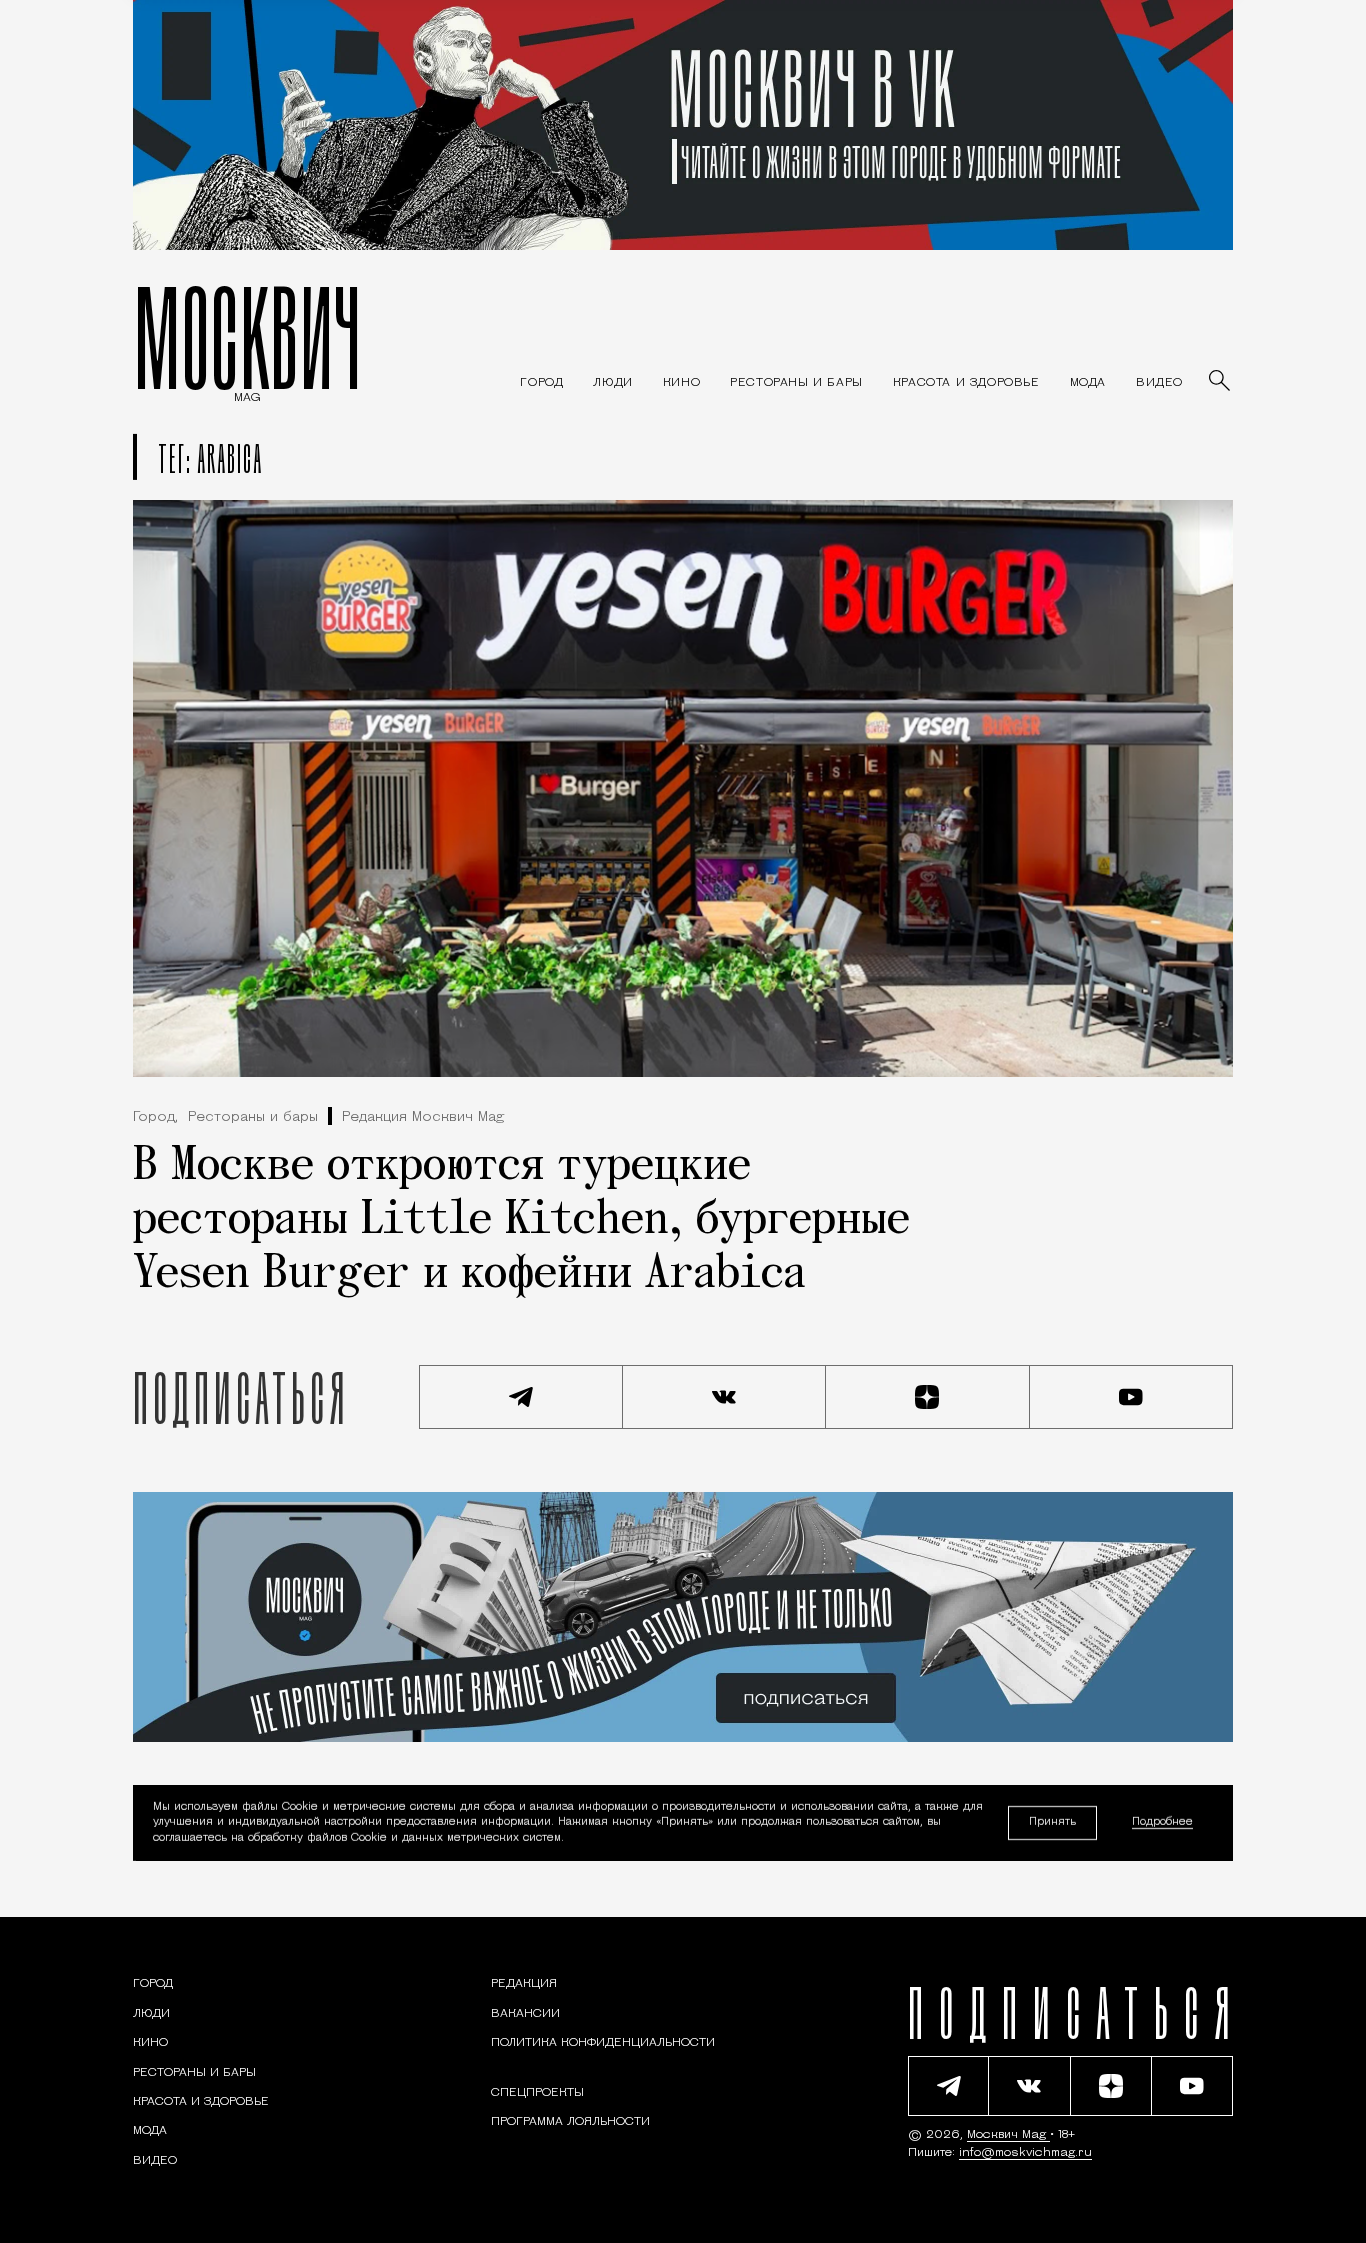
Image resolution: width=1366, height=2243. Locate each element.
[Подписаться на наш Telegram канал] (521, 1397)
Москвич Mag (1008, 2135)
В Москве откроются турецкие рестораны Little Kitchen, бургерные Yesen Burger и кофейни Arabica (521, 1221)
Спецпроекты (537, 2093)
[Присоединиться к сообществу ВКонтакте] (725, 1397)
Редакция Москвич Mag (423, 1117)
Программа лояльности (570, 2122)
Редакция (524, 1984)
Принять (1052, 1822)
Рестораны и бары (253, 1117)
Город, (155, 1117)
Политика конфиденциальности (603, 2043)
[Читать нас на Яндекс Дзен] (928, 1397)
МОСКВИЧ (247, 337)
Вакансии (525, 2014)
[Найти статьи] (1221, 382)
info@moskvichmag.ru (1025, 2153)
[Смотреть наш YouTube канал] (1132, 1397)
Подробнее (1162, 1823)
